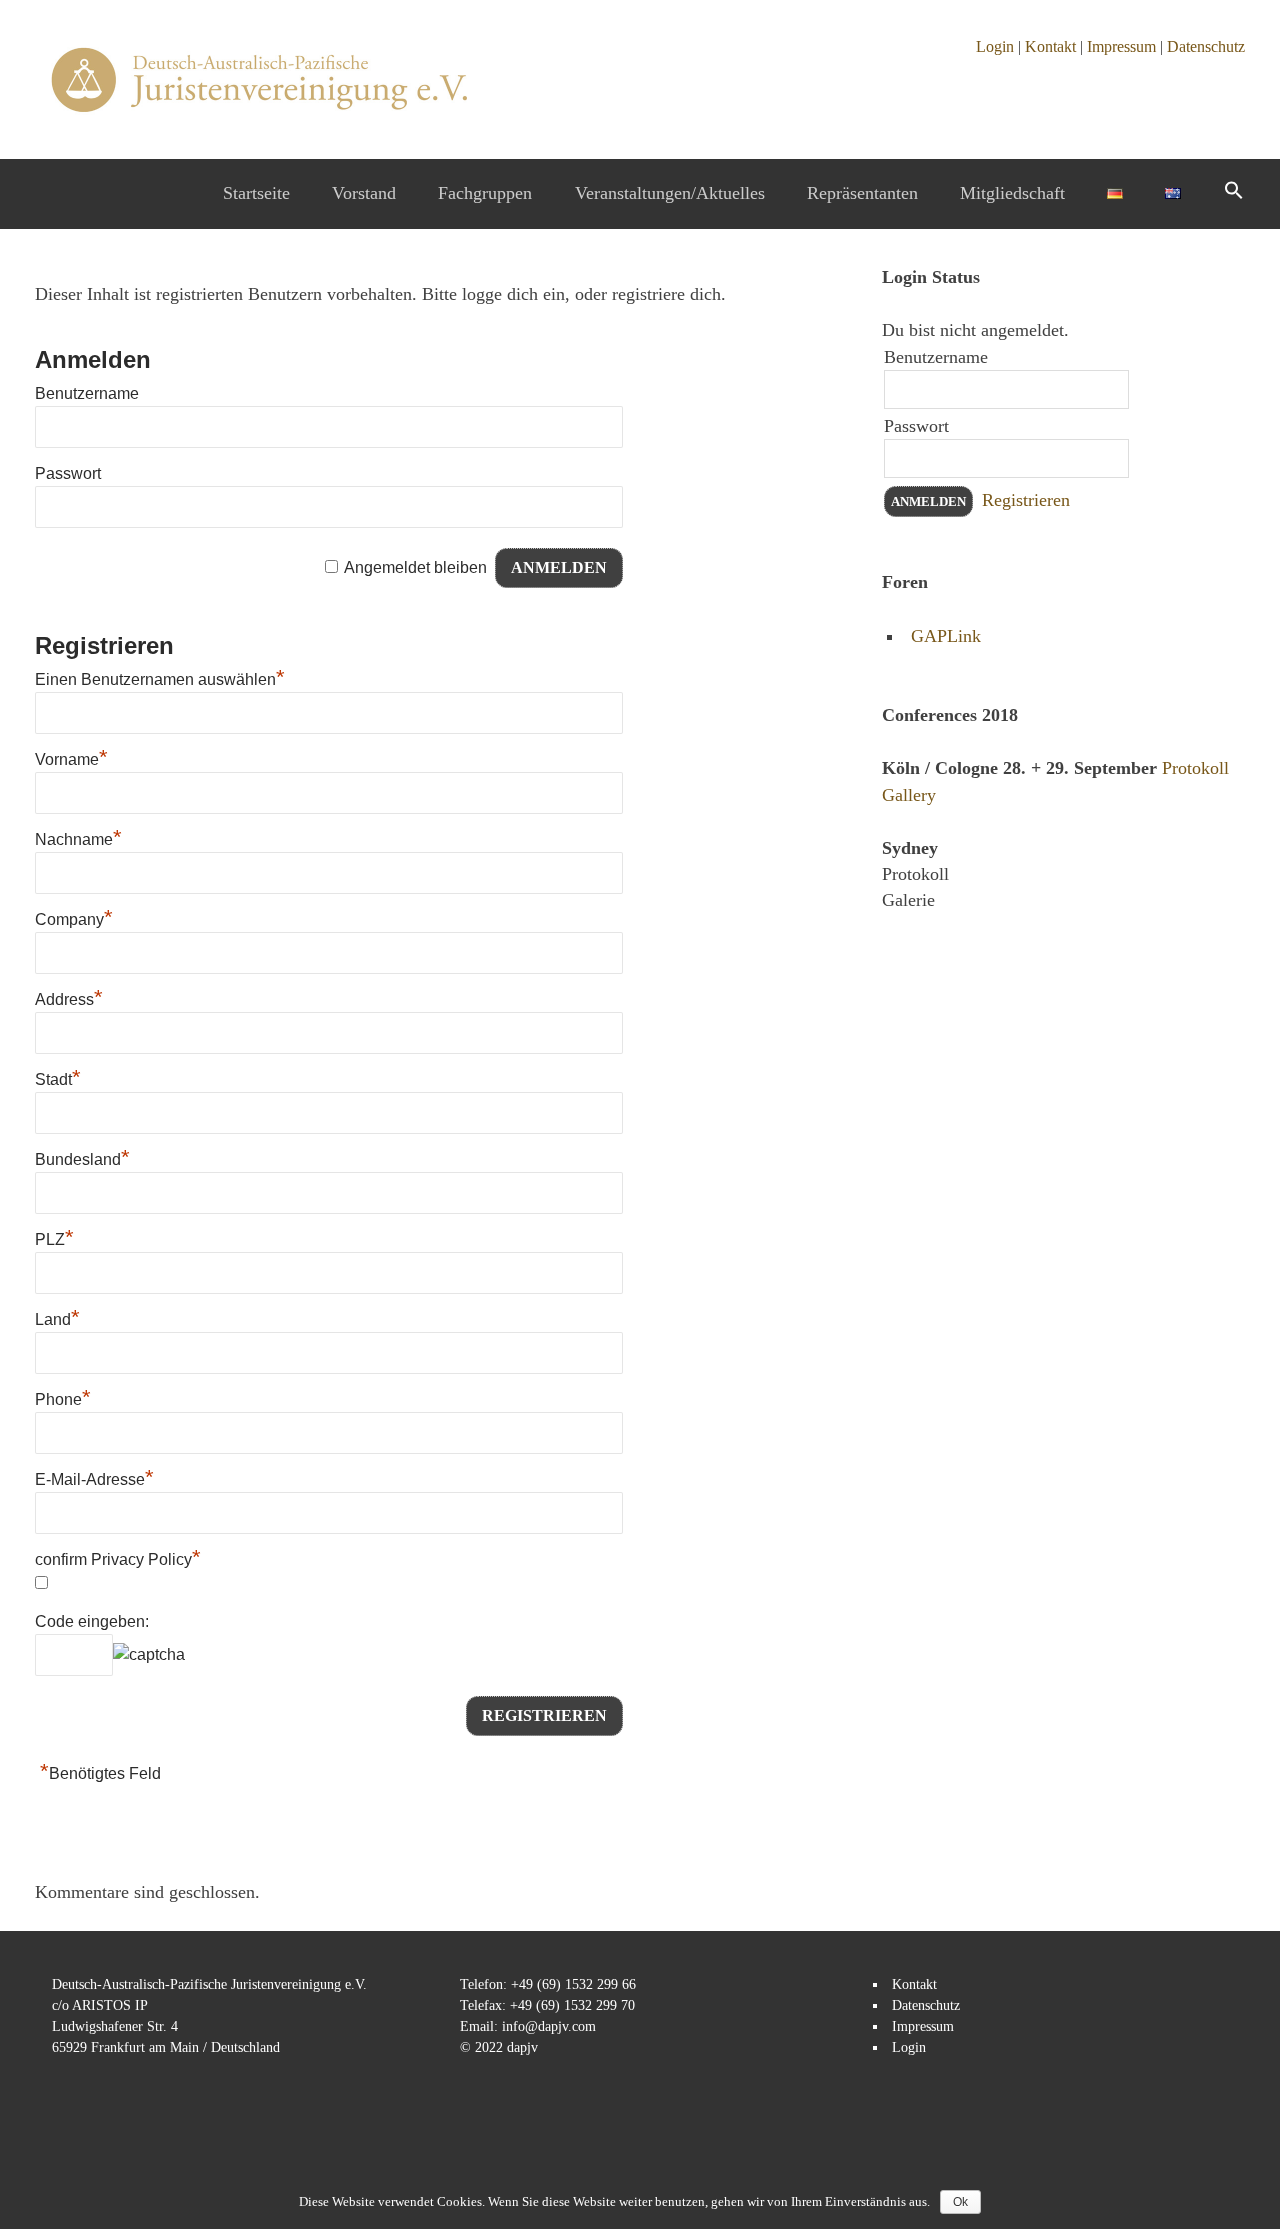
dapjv (522, 2047)
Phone (63, 1399)
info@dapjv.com (549, 2026)
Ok (960, 2202)
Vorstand (364, 193)
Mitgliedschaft (1012, 193)
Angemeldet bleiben (415, 567)
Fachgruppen (485, 193)
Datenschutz (1206, 46)
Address (69, 999)
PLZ (54, 1239)
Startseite (256, 193)
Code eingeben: (92, 1621)
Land (57, 1319)
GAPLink (946, 636)
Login (995, 46)
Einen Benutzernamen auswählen (160, 679)
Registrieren (1026, 500)
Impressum (1121, 46)
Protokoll (1195, 768)
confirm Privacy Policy (118, 1559)
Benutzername (87, 393)
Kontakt (1050, 46)
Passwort (68, 473)
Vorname (71, 759)
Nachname (78, 839)
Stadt (58, 1079)
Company (74, 919)
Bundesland (82, 1159)
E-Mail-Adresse (94, 1479)
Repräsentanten (862, 193)
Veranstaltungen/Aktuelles (670, 193)
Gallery (909, 795)
